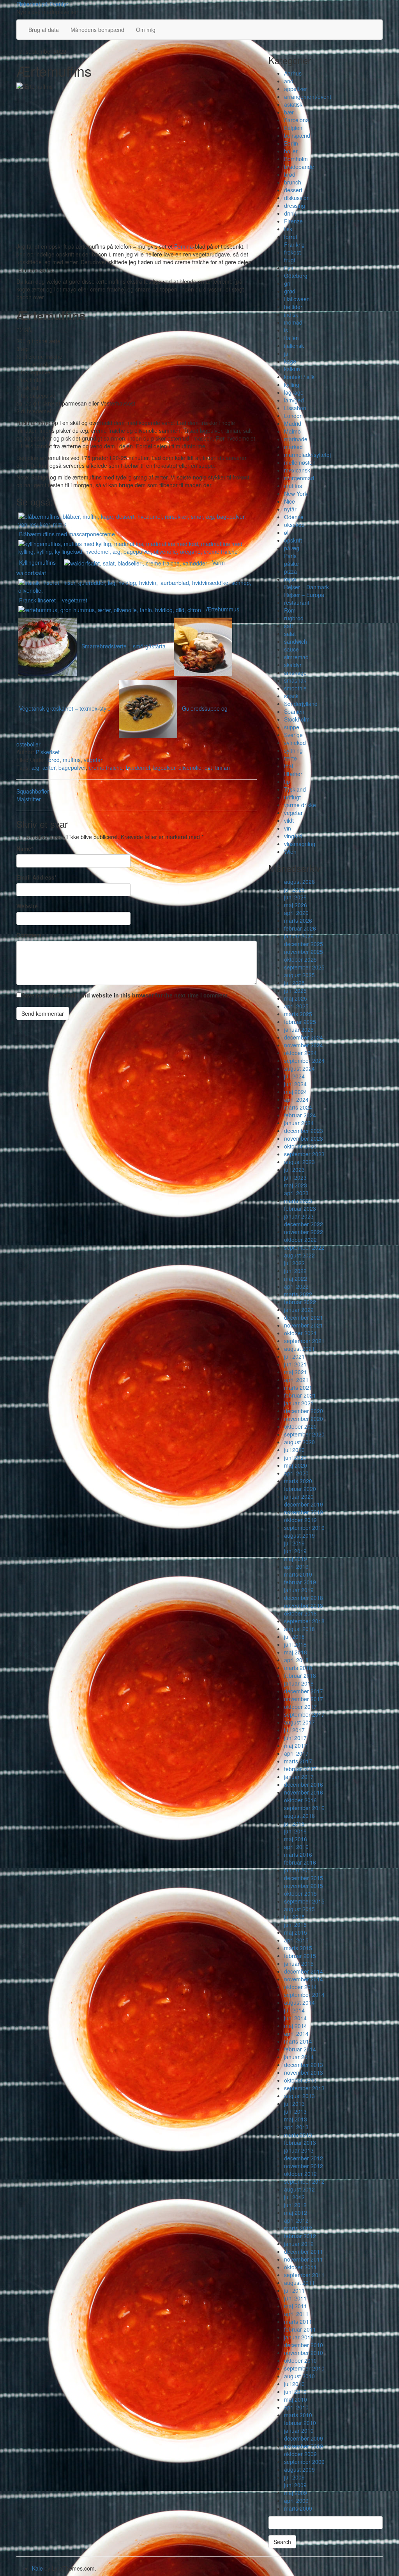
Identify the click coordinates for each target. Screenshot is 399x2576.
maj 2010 (296, 2399)
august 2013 (299, 2096)
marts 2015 (298, 1948)
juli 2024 (294, 1076)
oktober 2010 (300, 2360)
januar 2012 (299, 2244)
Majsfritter (29, 799)
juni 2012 (295, 2205)
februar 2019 (300, 1582)
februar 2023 (300, 1208)
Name (25, 848)
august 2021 (299, 1349)
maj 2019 (296, 1559)
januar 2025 (299, 1029)
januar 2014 (299, 2057)
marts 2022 (298, 1294)
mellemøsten (300, 462)
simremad (296, 657)
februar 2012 (300, 2236)
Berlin (291, 143)
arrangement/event (308, 97)
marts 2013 (298, 2135)
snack (291, 696)
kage (290, 361)
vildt (289, 820)
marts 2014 (298, 2041)
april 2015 (296, 1940)
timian (222, 767)
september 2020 (304, 1434)
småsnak (295, 680)
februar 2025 (300, 1022)
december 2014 (304, 1971)
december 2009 (304, 2438)
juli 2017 (294, 1730)
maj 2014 (296, 2026)
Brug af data (44, 30)
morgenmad (299, 478)
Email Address (36, 877)
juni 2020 (295, 1457)
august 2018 (299, 1629)
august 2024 (299, 1068)
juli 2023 (294, 1169)
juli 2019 (294, 1543)
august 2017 (299, 1722)
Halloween (297, 299)
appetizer (296, 89)
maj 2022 (296, 1278)
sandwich (296, 641)
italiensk (294, 346)
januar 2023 (299, 1216)
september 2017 (304, 1714)
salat (290, 634)
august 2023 (299, 1162)
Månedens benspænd (97, 30)
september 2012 (304, 2181)
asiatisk (293, 104)
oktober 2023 (300, 1146)
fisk (288, 229)
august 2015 (299, 1909)
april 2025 (296, 1006)
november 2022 (304, 1232)
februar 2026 (300, 928)
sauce (291, 649)
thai (289, 766)
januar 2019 (299, 1590)
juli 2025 (294, 983)
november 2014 (304, 1979)
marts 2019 (298, 1574)
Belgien (293, 128)
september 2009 (304, 2462)
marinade (296, 439)
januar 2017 (299, 1777)
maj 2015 (296, 1932)
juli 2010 (294, 2384)
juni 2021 (295, 1364)
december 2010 (304, 2345)
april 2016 (296, 1847)
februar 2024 (300, 1115)
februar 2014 (300, 2049)
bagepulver (72, 767)
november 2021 (304, 1325)
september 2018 (304, 1621)
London (293, 416)
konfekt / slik (299, 377)
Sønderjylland (301, 704)
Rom (290, 610)
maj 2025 (296, 998)
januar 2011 (299, 2337)
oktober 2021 (300, 1333)
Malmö (292, 431)
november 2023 (304, 1138)
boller (291, 151)
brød (54, 760)
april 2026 (296, 913)
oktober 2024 (300, 1053)
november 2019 (304, 1512)
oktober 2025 (300, 959)
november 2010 (304, 2353)
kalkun (292, 369)
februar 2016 (300, 1862)
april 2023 (296, 1193)
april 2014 (296, 2033)
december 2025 (304, 944)
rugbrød (294, 618)
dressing (295, 205)
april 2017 (296, 1753)
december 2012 (304, 2158)
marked (293, 447)
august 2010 (299, 2376)
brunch (293, 182)
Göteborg (296, 276)
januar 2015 (299, 1963)
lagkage (294, 392)
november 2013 (304, 2072)
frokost (292, 252)
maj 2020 (296, 1465)
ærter (49, 767)
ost (208, 767)
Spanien (294, 711)
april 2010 (296, 2407)
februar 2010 (300, 2423)
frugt (290, 260)
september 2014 (304, 1995)
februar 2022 (300, 1302)
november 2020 (304, 1419)
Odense (294, 517)
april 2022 (296, 1286)
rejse (290, 579)
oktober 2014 (300, 1987)
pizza (290, 571)
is (286, 330)
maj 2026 (296, 905)
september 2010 (304, 2368)
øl (286, 532)
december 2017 (304, 1691)
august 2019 (299, 1535)
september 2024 (304, 1061)
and (289, 81)
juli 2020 (294, 1450)
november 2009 (304, 2446)
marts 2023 (298, 1201)
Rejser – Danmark (306, 587)
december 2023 (304, 1131)
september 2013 (304, 2088)
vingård (293, 836)
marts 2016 (298, 1854)
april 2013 (296, 2127)
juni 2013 (295, 2111)
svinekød (295, 743)
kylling (292, 385)
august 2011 (299, 2283)
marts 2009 (298, 2508)
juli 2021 (294, 1356)
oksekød (294, 525)
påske (291, 564)
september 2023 (304, 1154)
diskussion (297, 198)
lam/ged (294, 400)
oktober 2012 (300, 2174)
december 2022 (304, 1224)
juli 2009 (294, 2477)
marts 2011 (298, 2321)
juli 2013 (294, 2104)
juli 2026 (294, 889)
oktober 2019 (300, 1520)
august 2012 (299, 2189)
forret (291, 237)
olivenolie (190, 767)
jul (287, 353)
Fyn (289, 268)
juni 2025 (295, 990)
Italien (291, 338)
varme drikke (300, 805)
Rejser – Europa (304, 595)
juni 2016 (295, 1831)
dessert (293, 190)
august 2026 (299, 881)
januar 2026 (299, 936)
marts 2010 (298, 2415)
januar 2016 (299, 1870)
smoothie (295, 688)
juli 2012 (294, 2197)
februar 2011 (300, 2329)
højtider (293, 307)
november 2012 (304, 2166)
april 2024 (296, 1099)
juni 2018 (295, 1644)
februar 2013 (300, 2142)
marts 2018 (298, 1668)
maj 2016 (296, 1839)
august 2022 (299, 1255)
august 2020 (299, 1442)
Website (27, 906)
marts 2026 (298, 920)
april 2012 (296, 2220)
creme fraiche (106, 767)
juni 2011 (295, 2298)
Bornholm (296, 159)
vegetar (93, 760)
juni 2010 (295, 2392)
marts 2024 (298, 1107)
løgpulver (164, 767)
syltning (293, 750)
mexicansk (297, 470)
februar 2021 (300, 1395)
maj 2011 (296, 2306)
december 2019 (304, 1504)
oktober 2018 (300, 1613)
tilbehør (293, 774)
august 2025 (299, 975)
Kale (37, 2568)
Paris (290, 556)
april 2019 (296, 1566)
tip (287, 781)
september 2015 (304, 1901)
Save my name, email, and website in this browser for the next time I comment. (125, 995)
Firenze (293, 221)
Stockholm (297, 719)
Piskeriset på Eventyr (42, 4)
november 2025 (304, 952)
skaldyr (293, 665)
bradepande (299, 167)
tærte (290, 758)
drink (290, 213)
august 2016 (299, 1816)
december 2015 (304, 1878)
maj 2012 (296, 2213)
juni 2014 (295, 2018)
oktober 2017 (300, 1707)
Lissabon (295, 408)
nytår (290, 509)
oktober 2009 (300, 2454)
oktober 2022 (300, 1240)
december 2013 (304, 2065)
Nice (290, 501)
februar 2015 (300, 1956)
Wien (290, 852)
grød (290, 291)
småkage (295, 673)
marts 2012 (298, 2228)
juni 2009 (295, 2485)
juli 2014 (294, 2010)
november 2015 (304, 1886)
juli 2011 (294, 2290)
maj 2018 (296, 1652)
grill (288, 283)
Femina (184, 246)
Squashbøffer (33, 791)
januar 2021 (299, 1403)
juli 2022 (294, 1263)
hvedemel (138, 767)
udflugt (292, 797)
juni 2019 (295, 1551)
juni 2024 (295, 1084)
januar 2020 (299, 1496)
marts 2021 (298, 1387)
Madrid (293, 423)
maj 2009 (296, 2493)
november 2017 (304, 1699)
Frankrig (294, 244)
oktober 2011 (300, 2267)
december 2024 (304, 1037)
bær (289, 112)
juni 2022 (295, 1271)
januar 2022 (299, 1310)
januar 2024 (299, 1123)
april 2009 (296, 2500)
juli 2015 (294, 1917)
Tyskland (295, 789)
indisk (291, 314)
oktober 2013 (300, 2080)
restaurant (297, 602)
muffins (72, 760)
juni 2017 (295, 1738)
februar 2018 (300, 1675)
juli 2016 (294, 1823)
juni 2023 (295, 1177)
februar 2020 (300, 1489)
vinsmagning (300, 844)
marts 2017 (298, 1761)
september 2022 (304, 1247)
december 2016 (304, 1784)
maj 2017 (296, 1745)
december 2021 (304, 1317)
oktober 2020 (300, 1426)
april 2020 (296, 1473)
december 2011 (304, 2251)
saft (289, 626)
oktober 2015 (300, 1893)
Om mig (146, 30)
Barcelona (297, 120)
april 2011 (296, 2314)
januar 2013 (299, 2150)
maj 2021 (296, 1372)
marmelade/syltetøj (307, 455)
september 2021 (304, 1341)
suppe (292, 727)
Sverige (293, 735)
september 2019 (304, 1528)
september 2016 (304, 1808)
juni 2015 (295, 1925)
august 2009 (299, 2469)
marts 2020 (298, 1481)
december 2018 (304, 1598)
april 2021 (296, 1380)
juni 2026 (295, 897)
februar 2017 (300, 1769)
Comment (29, 935)
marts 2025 (298, 1014)
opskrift (293, 540)
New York (296, 493)
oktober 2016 (300, 1800)
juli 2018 (294, 1637)
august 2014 (299, 2002)
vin (288, 828)
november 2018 (304, 1605)
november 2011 (304, 2259)
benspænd (297, 135)
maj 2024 (296, 1092)
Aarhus (293, 73)
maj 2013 (296, 2119)
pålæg (292, 548)
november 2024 (304, 1045)
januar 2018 (299, 1683)
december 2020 (304, 1411)
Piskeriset (48, 752)
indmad (293, 322)
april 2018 (296, 1660)
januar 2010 (299, 2430)
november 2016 (304, 1792)
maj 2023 (296, 1185)
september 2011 (304, 2275)
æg (35, 767)
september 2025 (304, 967)
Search (282, 2542)
